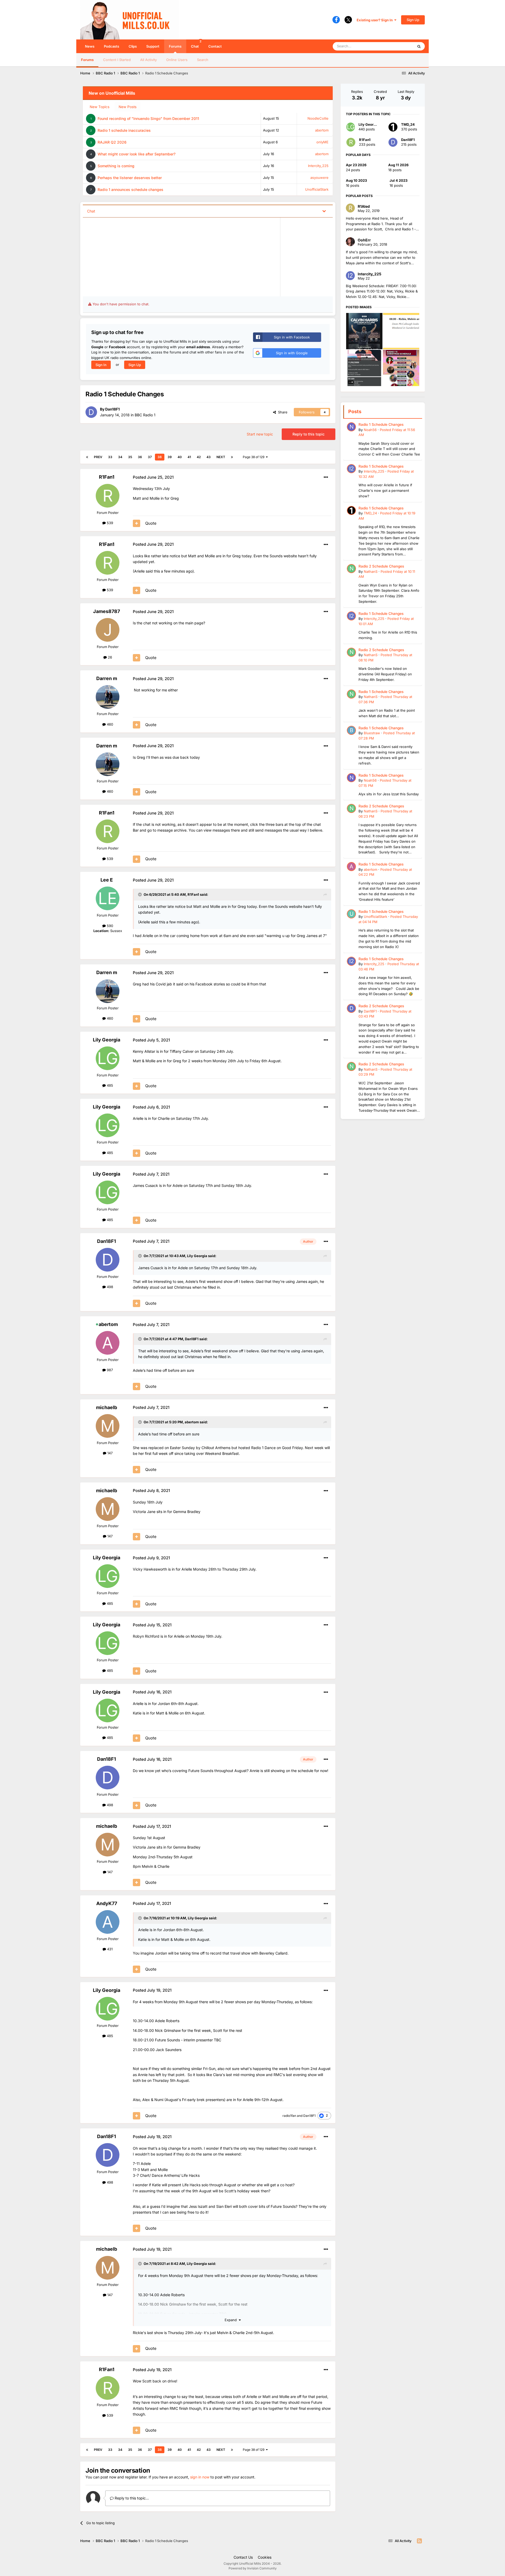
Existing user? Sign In (375, 20)
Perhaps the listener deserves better (130, 178)
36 (140, 457)
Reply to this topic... (131, 2498)
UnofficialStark (317, 189)
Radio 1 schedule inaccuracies (124, 130)
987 (109, 1370)
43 (209, 457)
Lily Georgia (107, 1040)
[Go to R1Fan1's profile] (108, 496)
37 (150, 457)
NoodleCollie (318, 118)
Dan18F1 (112, 409)
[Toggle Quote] (140, 894)
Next (221, 457)
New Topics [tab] (100, 107)
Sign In (101, 365)
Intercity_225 (318, 166)
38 (160, 457)
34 (120, 457)
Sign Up (413, 20)
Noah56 (370, 430)
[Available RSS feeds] (419, 2541)
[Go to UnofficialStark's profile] (351, 914)
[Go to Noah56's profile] (351, 427)
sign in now (200, 2477)
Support (153, 46)
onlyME (322, 142)
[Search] (419, 46)
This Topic (398, 46)
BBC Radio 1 (145, 415)
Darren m (107, 678)
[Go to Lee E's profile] (108, 898)
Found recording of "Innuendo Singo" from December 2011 (148, 118)
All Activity (148, 60)
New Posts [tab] (128, 107)
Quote (151, 523)
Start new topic (260, 434)
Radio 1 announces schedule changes (130, 189)
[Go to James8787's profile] (108, 630)
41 (189, 457)
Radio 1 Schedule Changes (381, 424)
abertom (322, 130)
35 (130, 457)
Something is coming (116, 166)
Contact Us (243, 2557)
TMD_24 (408, 124)
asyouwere (319, 178)
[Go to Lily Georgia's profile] (108, 1058)
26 (109, 657)
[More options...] (326, 477)
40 (180, 457)
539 (109, 523)
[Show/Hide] (324, 211)
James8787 (107, 611)
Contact (215, 46)
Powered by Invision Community (253, 2568)
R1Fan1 (107, 477)
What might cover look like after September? (137, 154)
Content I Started (117, 60)
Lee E (107, 880)
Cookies (265, 2557)
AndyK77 (107, 1903)
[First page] (87, 457)
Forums (175, 46)
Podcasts (112, 46)
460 (109, 724)
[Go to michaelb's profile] (108, 1426)
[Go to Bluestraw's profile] (351, 730)
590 (109, 926)
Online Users (177, 60)
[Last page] (232, 457)
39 (170, 457)
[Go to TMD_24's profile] (393, 127)
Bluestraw (372, 733)
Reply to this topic (309, 434)
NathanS (371, 571)
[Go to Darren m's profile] (108, 697)
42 (199, 457)
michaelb (107, 1407)
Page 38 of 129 (254, 457)
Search (203, 60)
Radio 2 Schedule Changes (381, 566)
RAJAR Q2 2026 (112, 142)
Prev (98, 457)
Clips (133, 46)
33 (110, 457)
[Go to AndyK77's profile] (108, 1922)
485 (109, 1085)
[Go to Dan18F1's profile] (91, 412)
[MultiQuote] (137, 523)
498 (109, 1287)
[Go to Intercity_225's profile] (351, 469)
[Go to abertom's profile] (108, 1343)
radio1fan (289, 2116)
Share (282, 412)
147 (109, 1453)
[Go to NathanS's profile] (351, 569)
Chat (196, 44)
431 (109, 1949)
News (90, 46)
